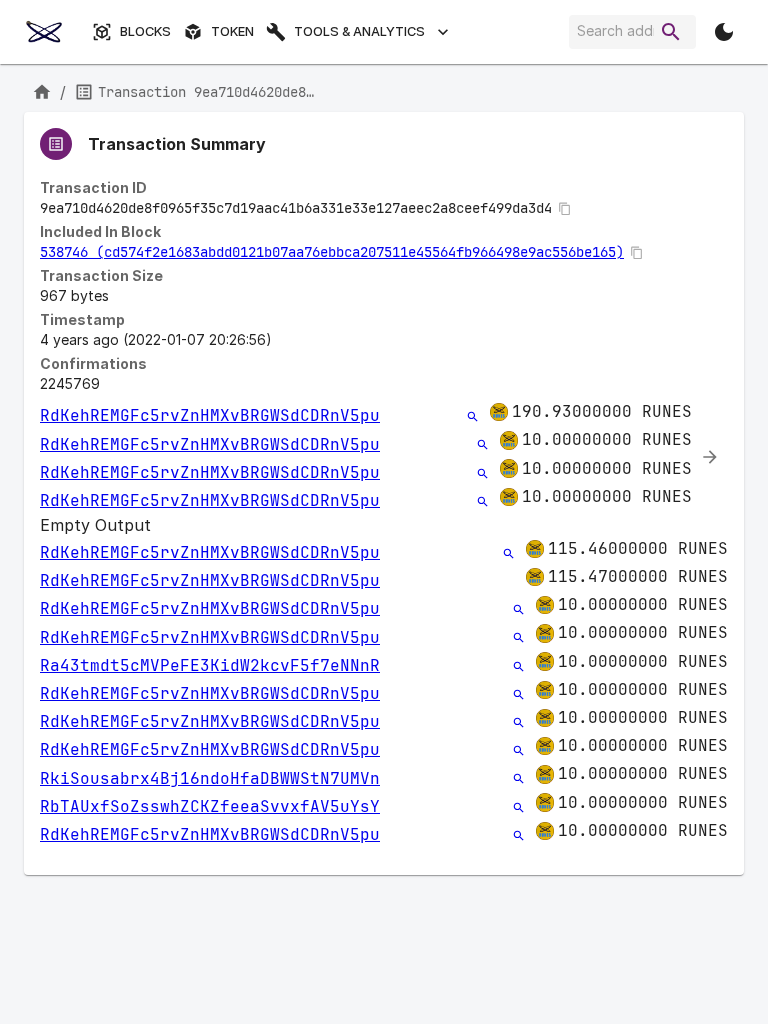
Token (232, 31)
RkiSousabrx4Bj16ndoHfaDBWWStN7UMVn (210, 778)
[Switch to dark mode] (724, 32)
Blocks (145, 31)
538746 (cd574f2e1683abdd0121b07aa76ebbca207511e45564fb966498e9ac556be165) (332, 252)
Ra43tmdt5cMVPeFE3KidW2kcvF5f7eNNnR (210, 665)
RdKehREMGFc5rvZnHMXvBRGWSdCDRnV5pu (210, 415)
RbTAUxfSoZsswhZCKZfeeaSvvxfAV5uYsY (210, 806)
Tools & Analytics (359, 31)
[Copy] (565, 209)
